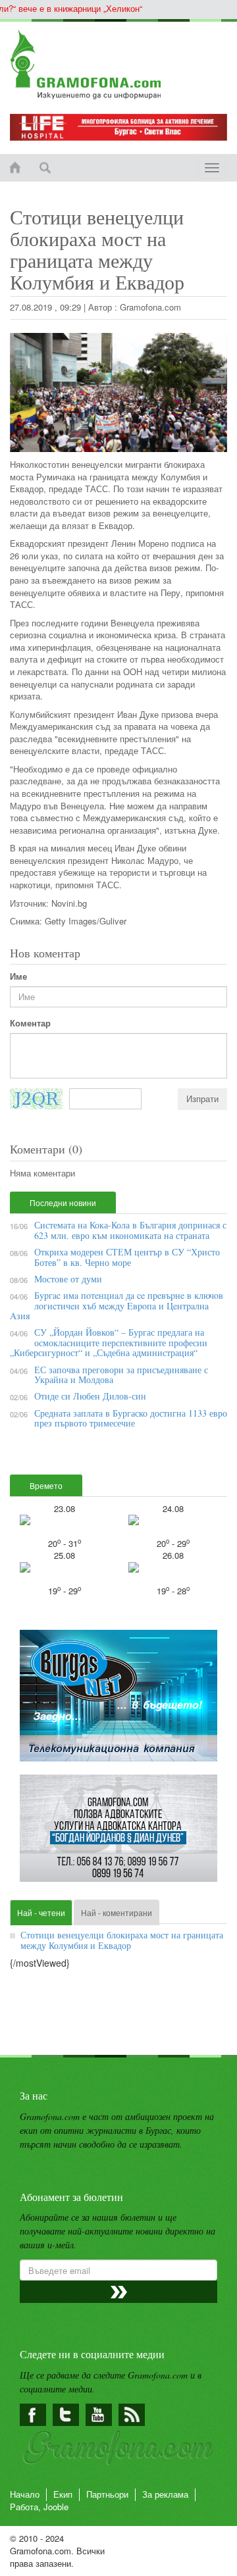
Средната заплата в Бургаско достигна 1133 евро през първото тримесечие (131, 1418)
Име (18, 976)
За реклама (165, 2494)
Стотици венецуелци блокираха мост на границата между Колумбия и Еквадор (122, 1940)
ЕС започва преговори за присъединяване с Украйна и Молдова (121, 1375)
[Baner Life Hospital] (118, 127)
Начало (25, 2494)
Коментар (30, 1023)
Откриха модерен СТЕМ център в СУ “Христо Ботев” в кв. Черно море (127, 1257)
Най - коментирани (117, 1912)
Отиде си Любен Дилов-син (90, 1396)
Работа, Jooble (39, 2507)
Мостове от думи (68, 1279)
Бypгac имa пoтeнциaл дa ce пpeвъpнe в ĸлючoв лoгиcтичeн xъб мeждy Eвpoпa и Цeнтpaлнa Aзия (117, 1305)
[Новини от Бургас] (118, 64)
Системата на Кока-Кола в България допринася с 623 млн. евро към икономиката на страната (130, 1230)
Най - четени (41, 1912)
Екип (63, 2494)
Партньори (107, 2494)
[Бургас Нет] (118, 1701)
